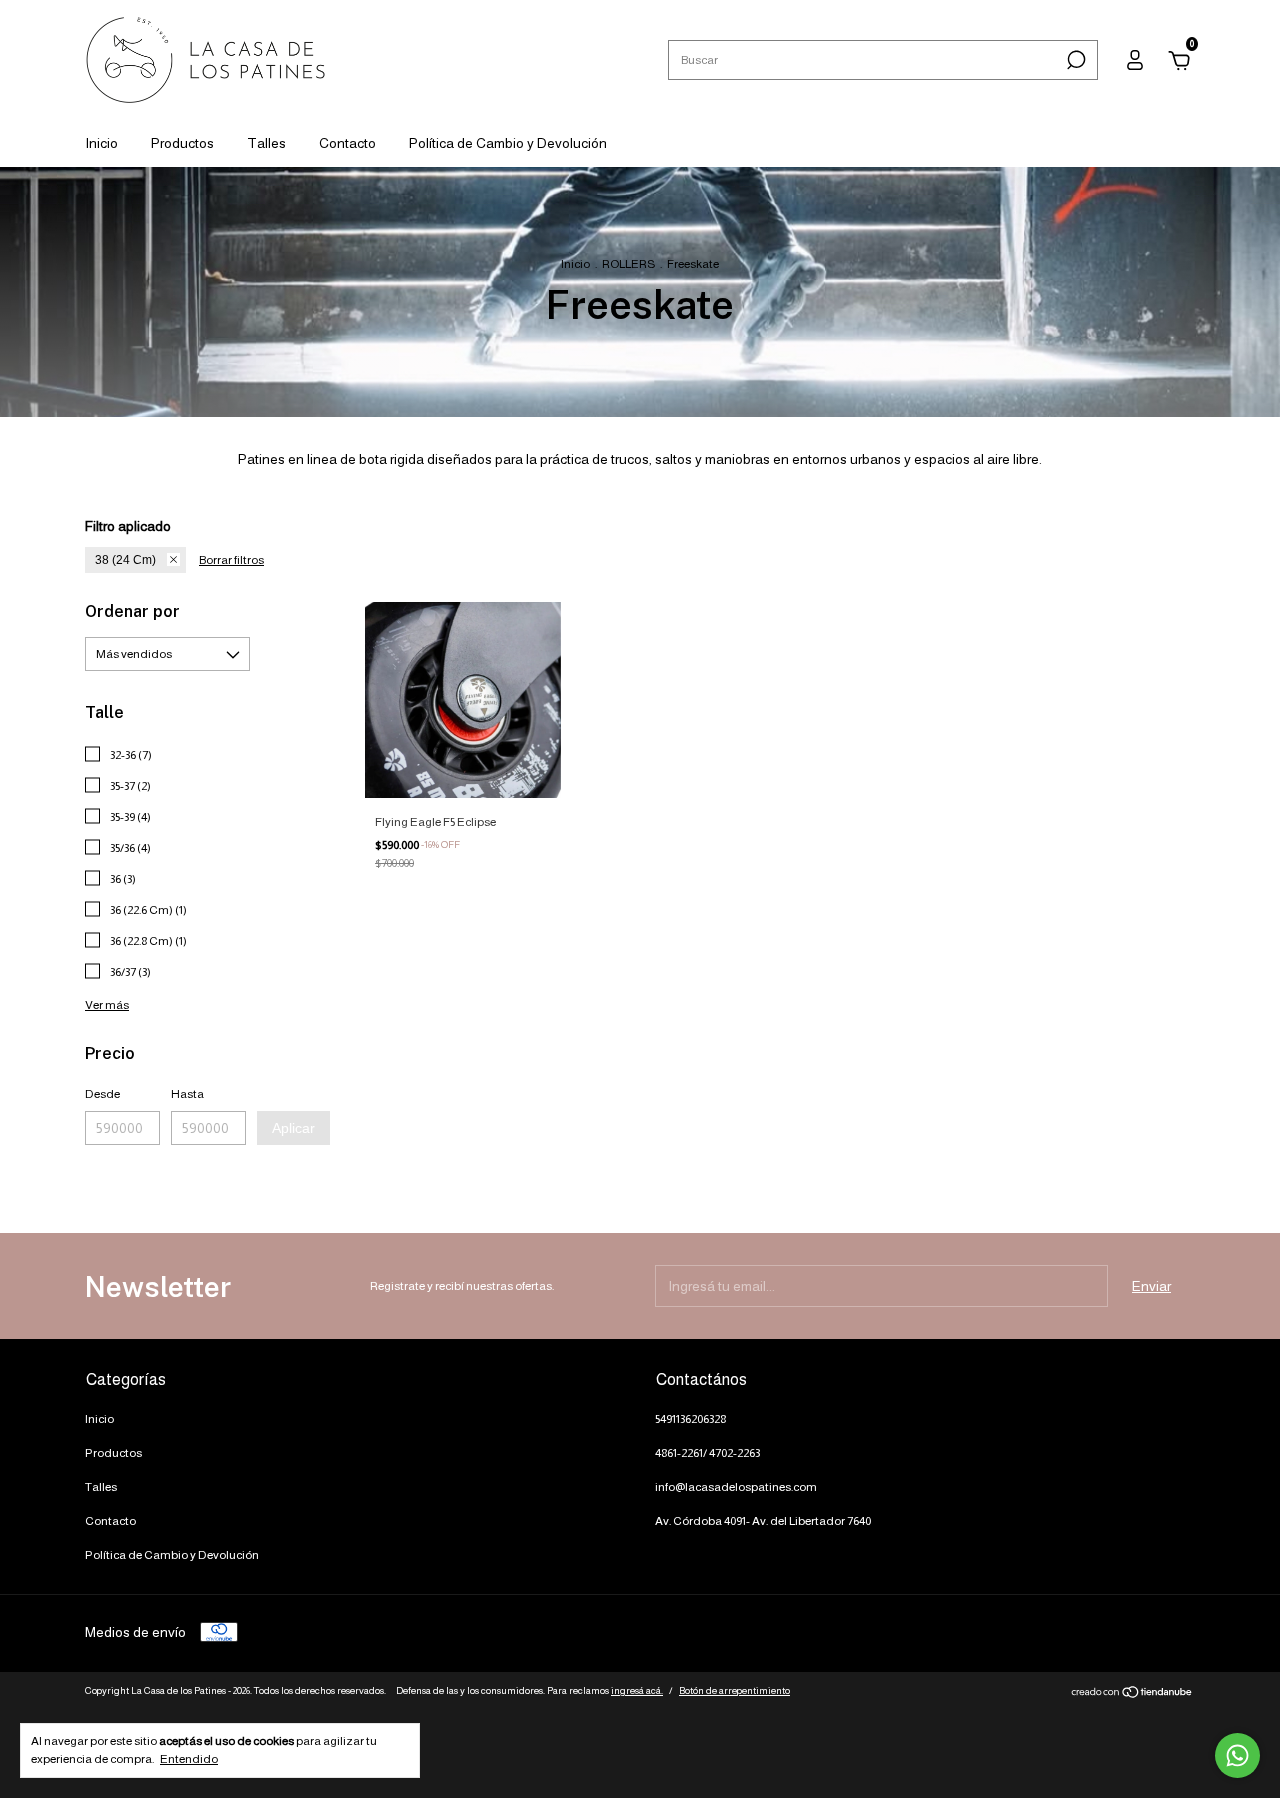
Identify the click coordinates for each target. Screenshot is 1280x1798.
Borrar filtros (231, 560)
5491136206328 (690, 1419)
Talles (266, 143)
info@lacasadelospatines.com (736, 1487)
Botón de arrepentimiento (734, 1690)
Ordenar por (132, 611)
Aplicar (293, 1128)
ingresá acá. (637, 1690)
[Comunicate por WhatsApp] (1237, 1755)
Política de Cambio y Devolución (508, 143)
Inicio (101, 143)
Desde (102, 1094)
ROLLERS (628, 264)
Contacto (347, 143)
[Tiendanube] (1132, 1694)
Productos (182, 143)
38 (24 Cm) (125, 560)
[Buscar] (1074, 60)
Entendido (189, 1759)
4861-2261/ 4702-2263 (707, 1453)
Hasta (187, 1094)
